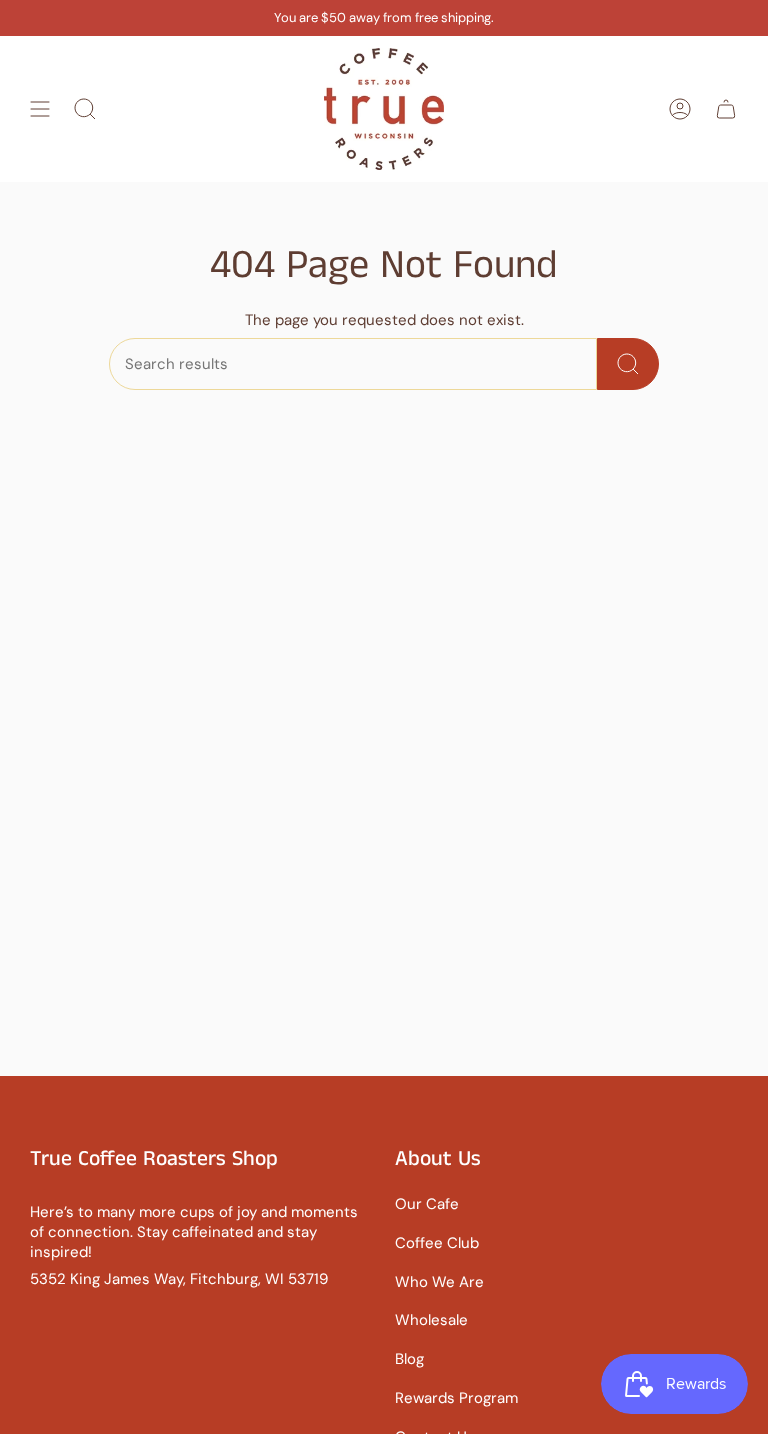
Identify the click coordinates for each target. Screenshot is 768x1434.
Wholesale (431, 1320)
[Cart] (726, 109)
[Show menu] (40, 109)
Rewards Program (456, 1398)
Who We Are (439, 1282)
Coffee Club (437, 1243)
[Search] (628, 364)
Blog (409, 1359)
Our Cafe (427, 1204)
